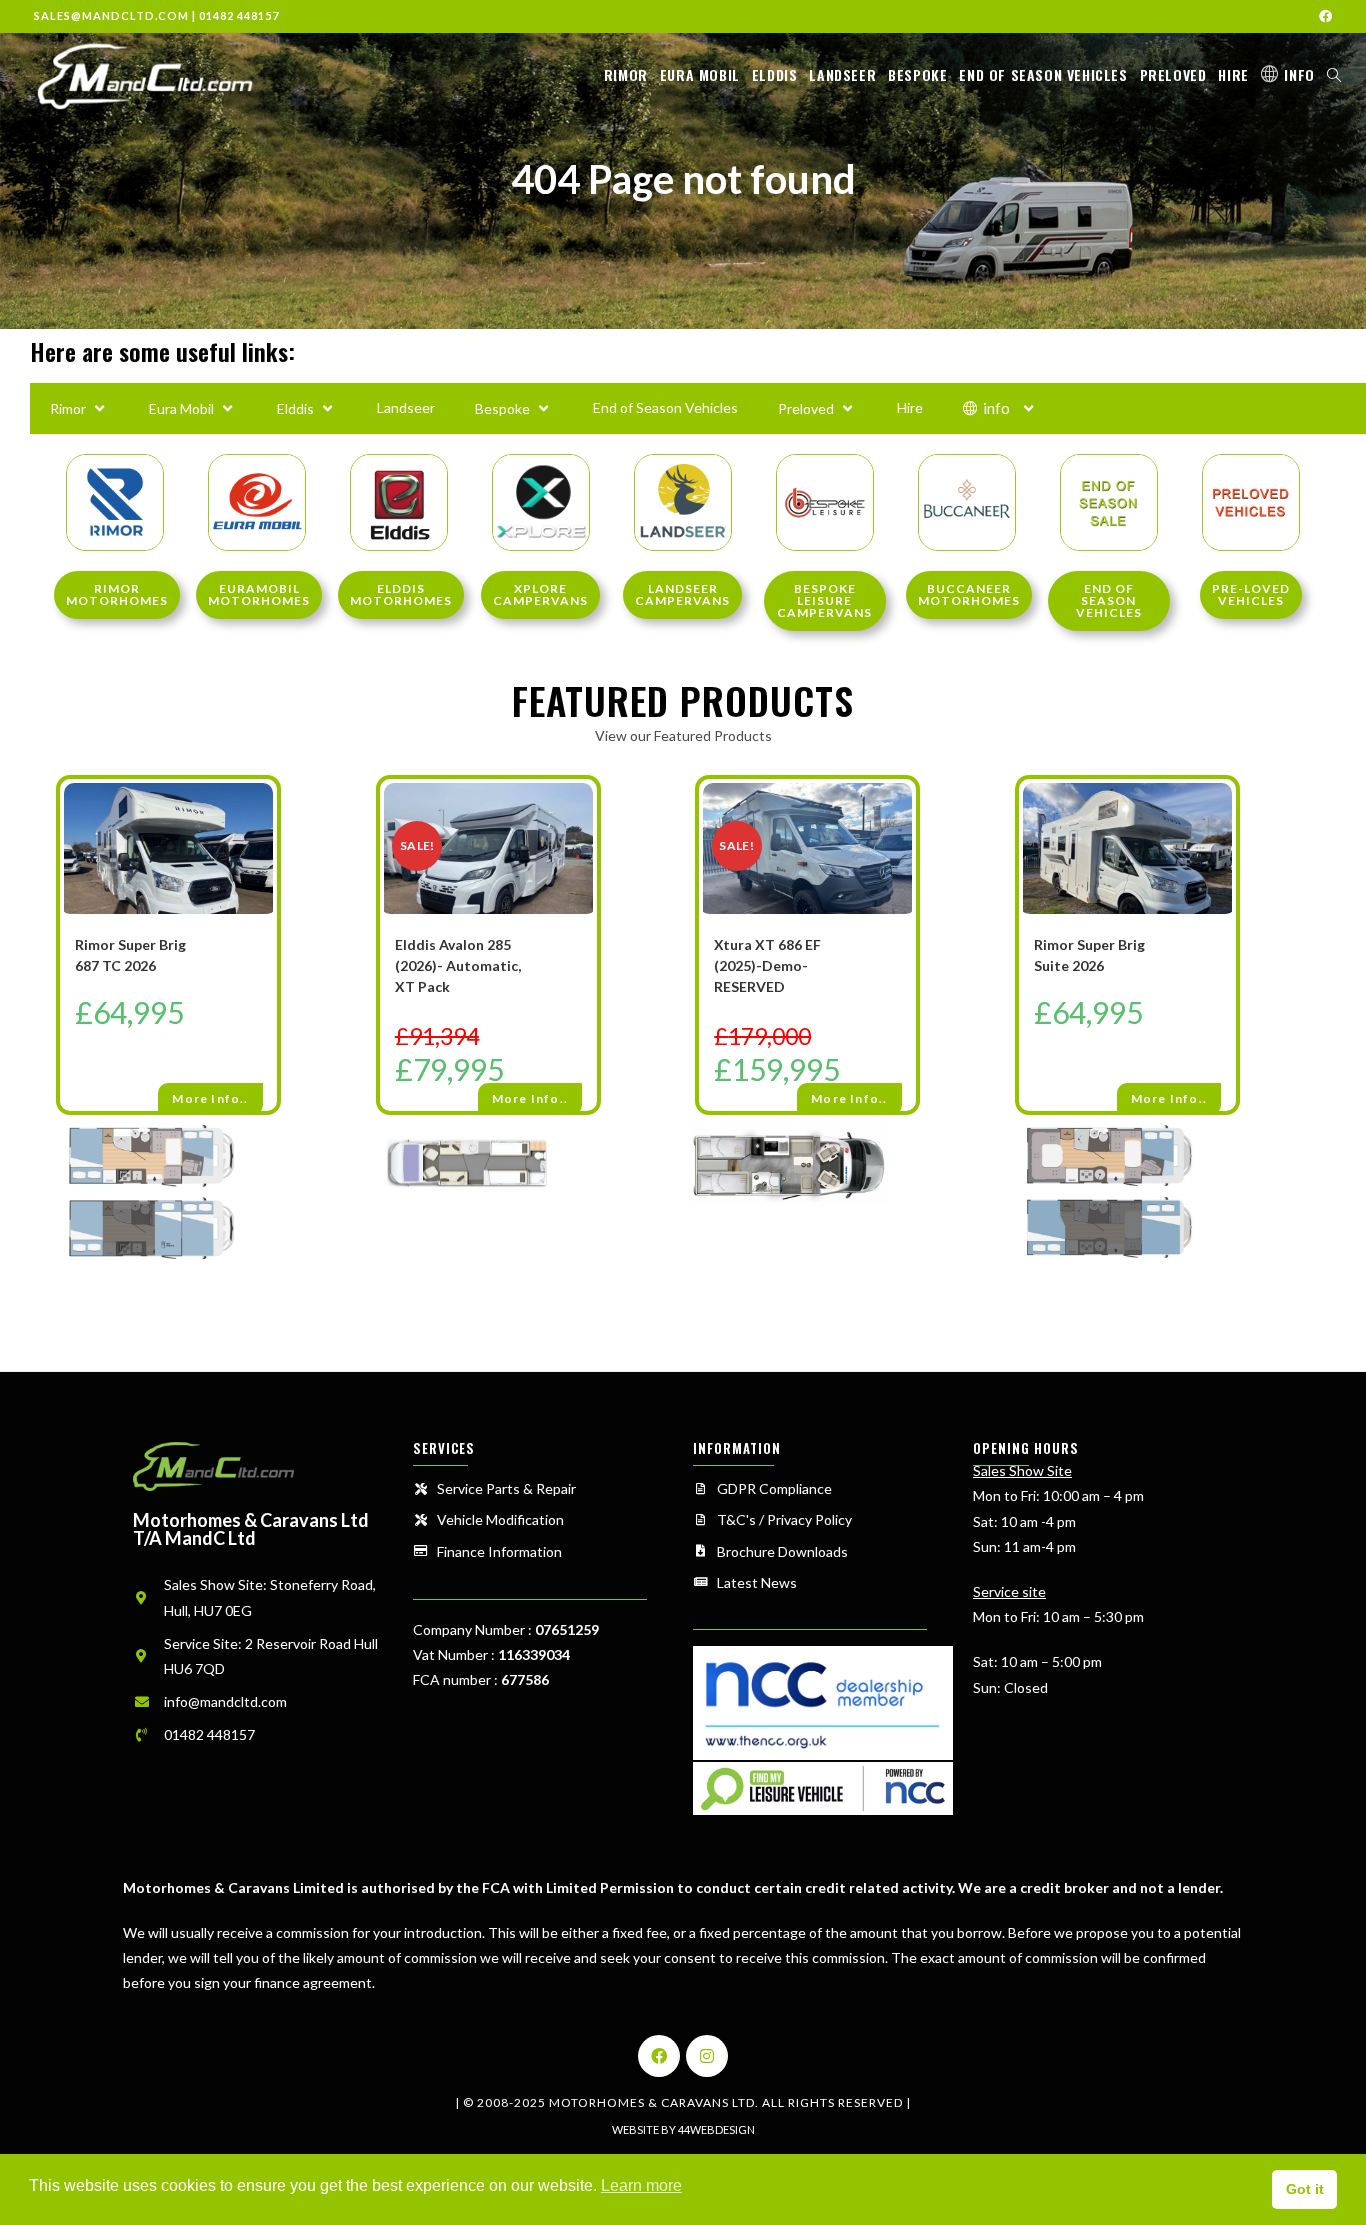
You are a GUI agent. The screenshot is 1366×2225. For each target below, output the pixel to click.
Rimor (68, 408)
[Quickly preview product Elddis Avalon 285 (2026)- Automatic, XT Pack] (587, 814)
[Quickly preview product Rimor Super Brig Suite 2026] (1226, 814)
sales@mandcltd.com (111, 15)
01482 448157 (239, 15)
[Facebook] (659, 2056)
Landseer (406, 407)
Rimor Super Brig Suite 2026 (1089, 955)
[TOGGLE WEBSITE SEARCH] (1334, 75)
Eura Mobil (181, 408)
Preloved (806, 408)
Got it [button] (1305, 2189)
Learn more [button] (641, 2185)
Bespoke (502, 408)
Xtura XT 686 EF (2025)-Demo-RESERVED (767, 965)
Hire (910, 407)
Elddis (295, 408)
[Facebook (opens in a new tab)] (1322, 16)
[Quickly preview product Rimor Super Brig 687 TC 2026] (267, 814)
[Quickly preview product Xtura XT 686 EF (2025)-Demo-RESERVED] (906, 814)
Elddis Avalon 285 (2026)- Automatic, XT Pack (458, 965)
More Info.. (210, 1098)
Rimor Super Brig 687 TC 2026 (130, 955)
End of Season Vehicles (665, 407)
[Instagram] (707, 2056)
